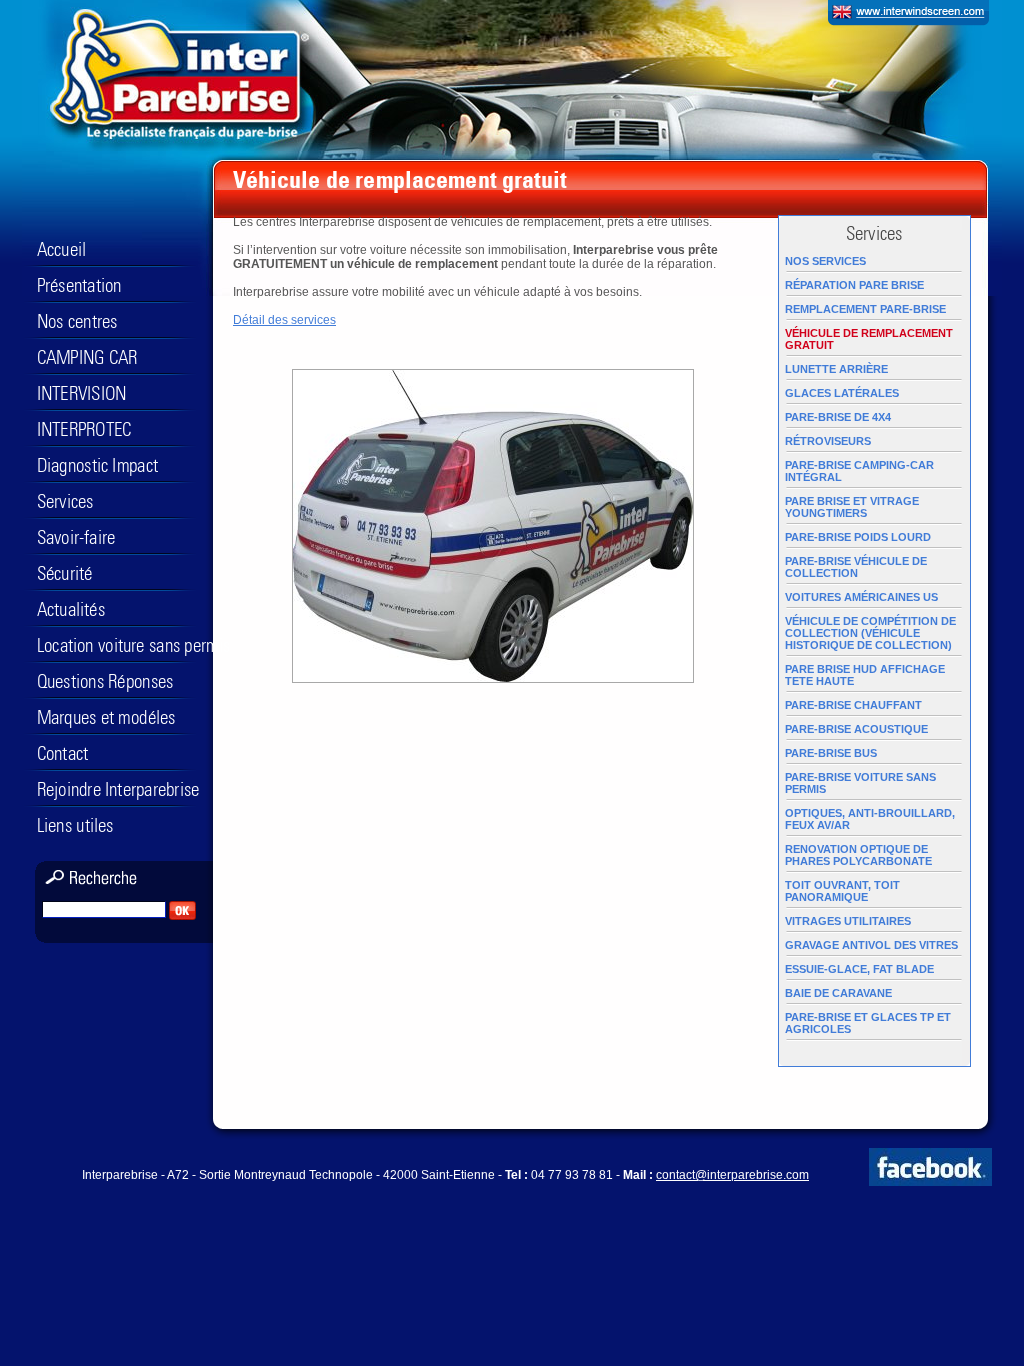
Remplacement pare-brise (865, 309)
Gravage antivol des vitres (871, 945)
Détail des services (284, 320)
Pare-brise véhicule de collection (856, 567)
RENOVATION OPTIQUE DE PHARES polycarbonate (858, 855)
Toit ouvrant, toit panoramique (842, 891)
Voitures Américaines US (861, 597)
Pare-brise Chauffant (853, 705)
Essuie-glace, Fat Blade (859, 969)
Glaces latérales (842, 393)
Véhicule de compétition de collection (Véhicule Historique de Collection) (870, 633)
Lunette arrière (836, 369)
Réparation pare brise (854, 285)
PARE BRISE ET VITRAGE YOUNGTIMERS (852, 507)
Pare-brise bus (831, 753)
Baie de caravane (838, 993)
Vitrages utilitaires (848, 921)
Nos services (825, 261)
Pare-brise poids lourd (858, 537)
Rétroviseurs (828, 441)
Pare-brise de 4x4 (838, 417)
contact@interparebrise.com (732, 1175)
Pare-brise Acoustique (856, 729)
